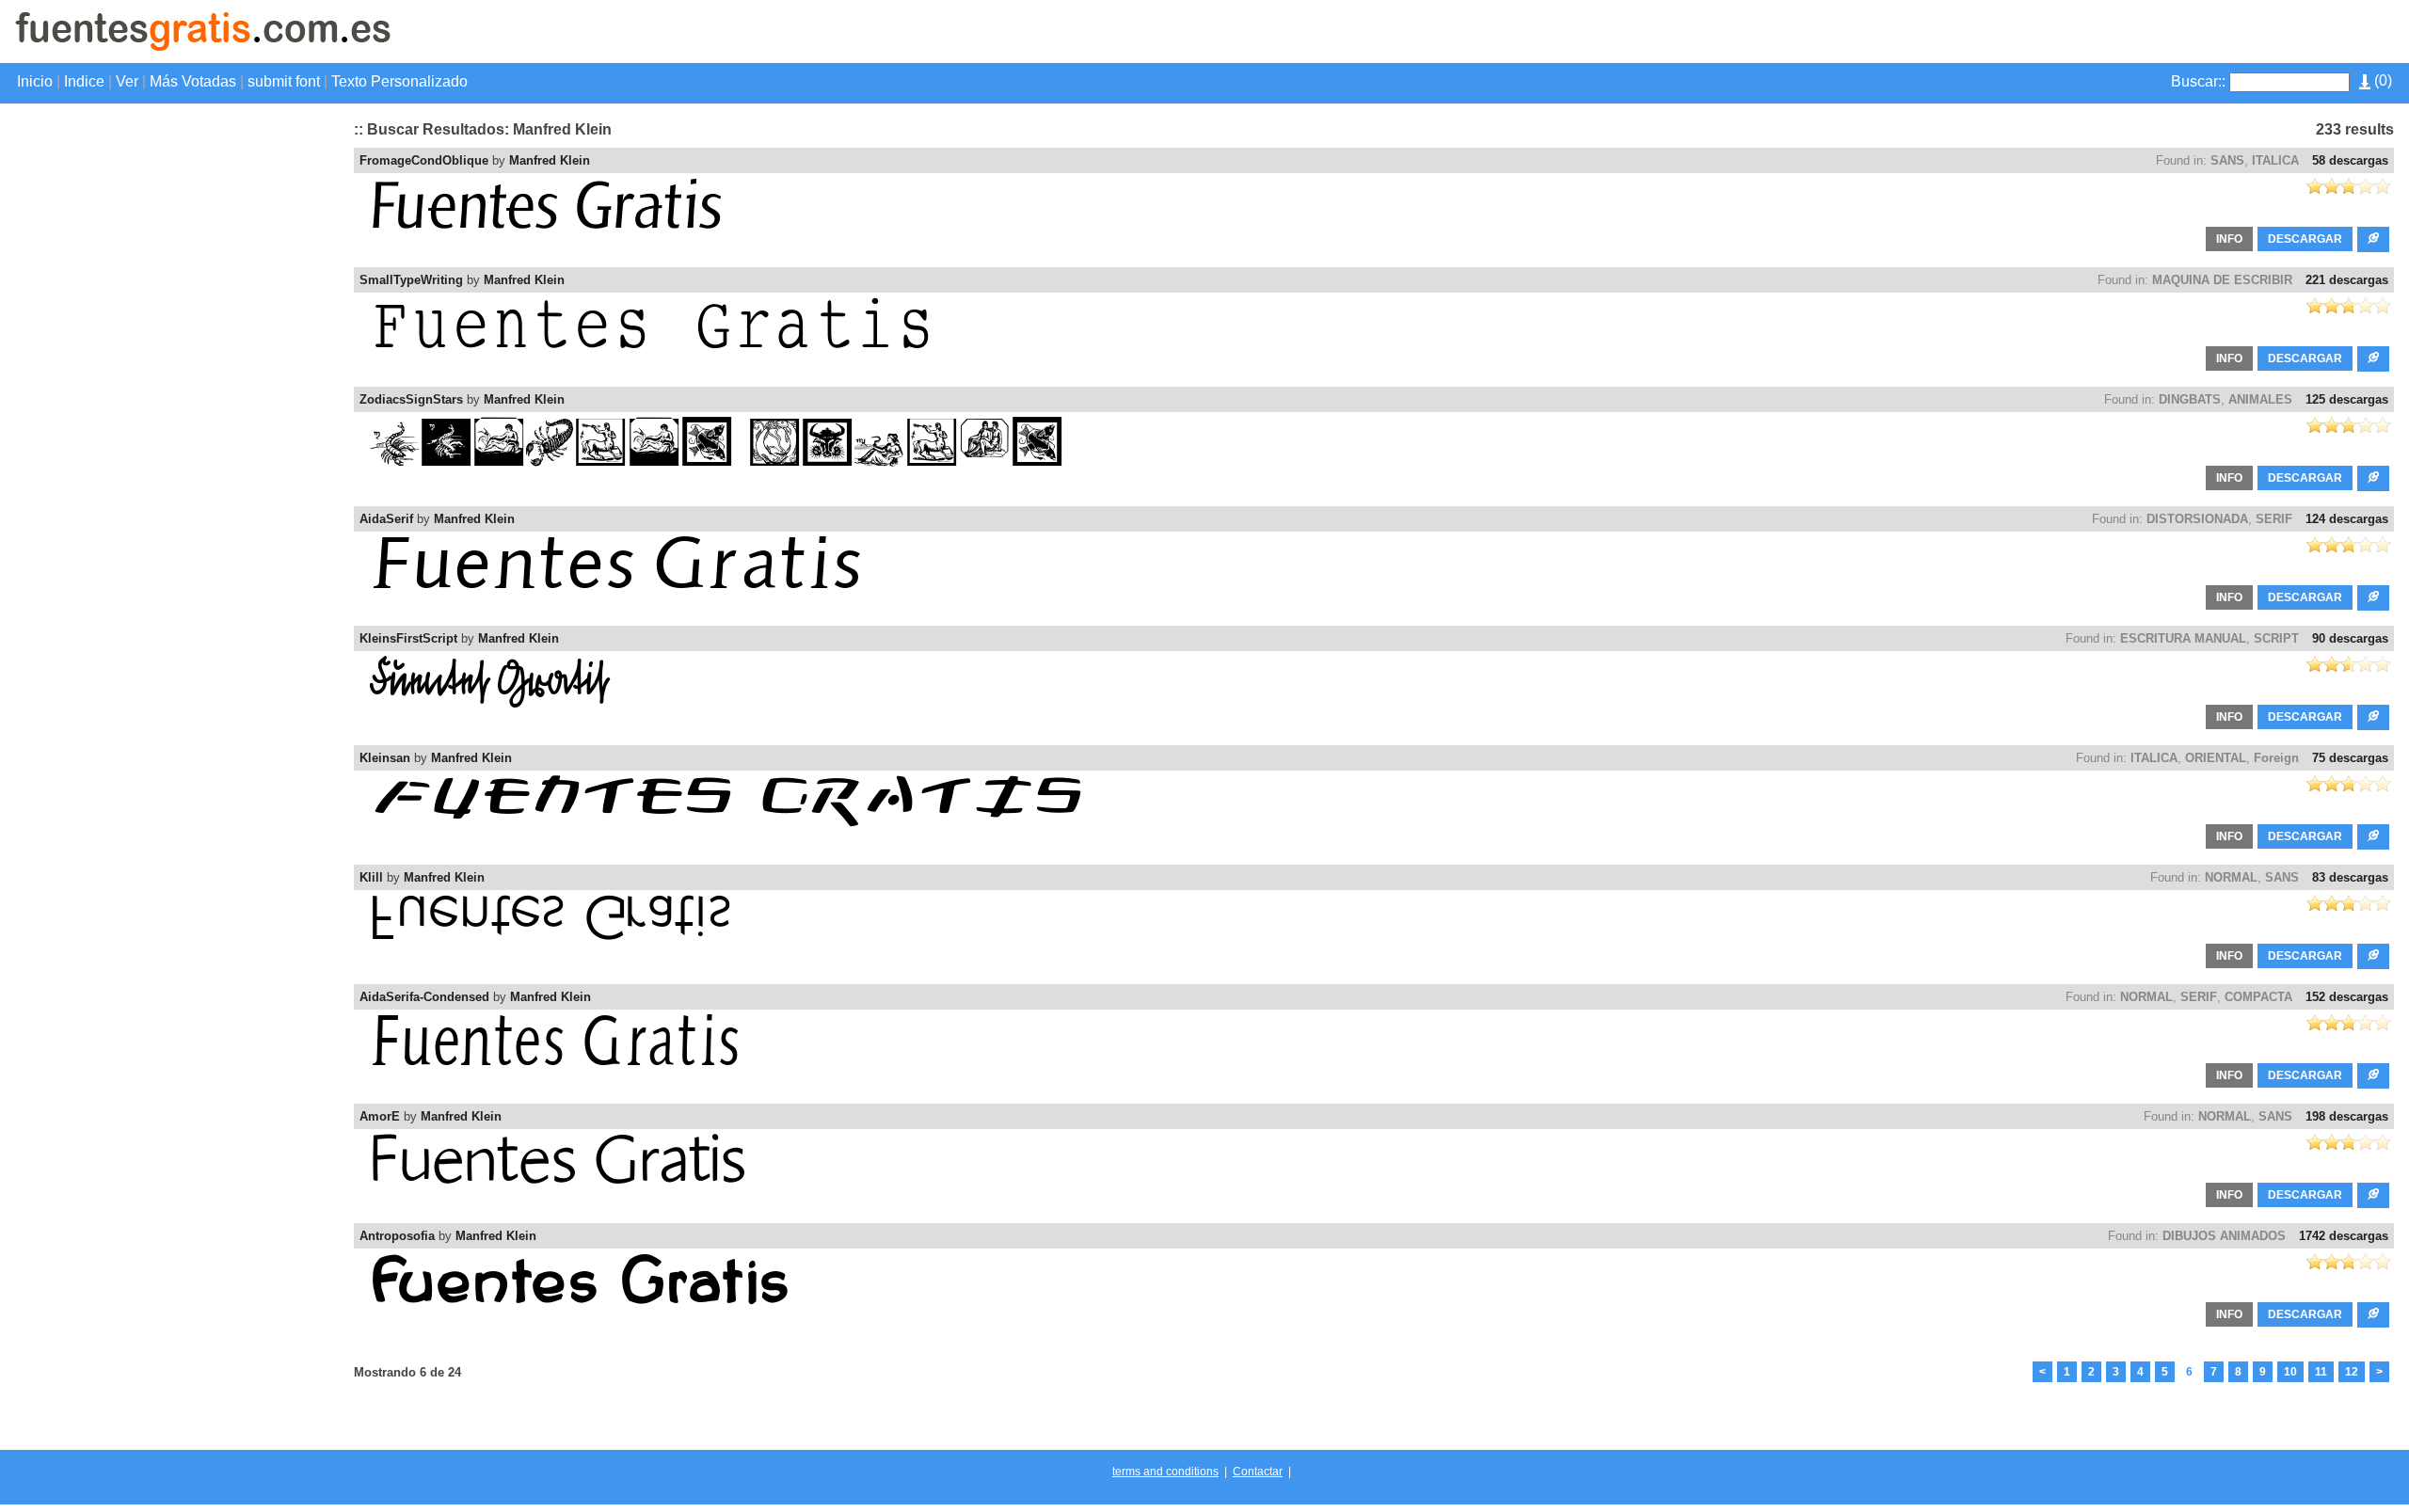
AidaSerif (386, 519)
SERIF (2274, 519)
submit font (284, 81)
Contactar (1258, 1472)
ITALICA (2275, 160)
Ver (127, 81)
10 (2290, 1372)
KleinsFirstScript (408, 638)
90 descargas (2350, 638)
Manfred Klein (550, 160)
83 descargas (2350, 877)
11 (2321, 1372)
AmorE (380, 1116)
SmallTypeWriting (411, 280)
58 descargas (2350, 160)
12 (2352, 1372)
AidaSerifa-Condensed (424, 997)
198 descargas (2347, 1116)
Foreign (2276, 758)
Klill (371, 877)
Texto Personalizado (399, 81)
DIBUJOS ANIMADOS (2224, 1236)
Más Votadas (193, 81)
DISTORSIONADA (2197, 519)
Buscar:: (2198, 81)
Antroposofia (397, 1236)
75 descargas (2350, 758)
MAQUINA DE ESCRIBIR (2222, 280)
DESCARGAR (2305, 239)
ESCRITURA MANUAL (2183, 638)
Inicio (35, 81)
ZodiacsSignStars (411, 399)
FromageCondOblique (424, 160)
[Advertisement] (2174, 15)
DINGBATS (2190, 399)
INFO (2229, 239)
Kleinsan (385, 758)
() (2381, 80)
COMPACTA (2258, 997)
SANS (2227, 160)
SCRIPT (2276, 638)
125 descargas (2347, 399)
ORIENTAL (2216, 758)
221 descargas (2347, 280)
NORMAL (2231, 877)
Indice (84, 81)
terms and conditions (1165, 1472)
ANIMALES (2260, 399)
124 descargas (2347, 519)
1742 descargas (2344, 1236)
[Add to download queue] (2373, 239)
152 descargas (2347, 997)
